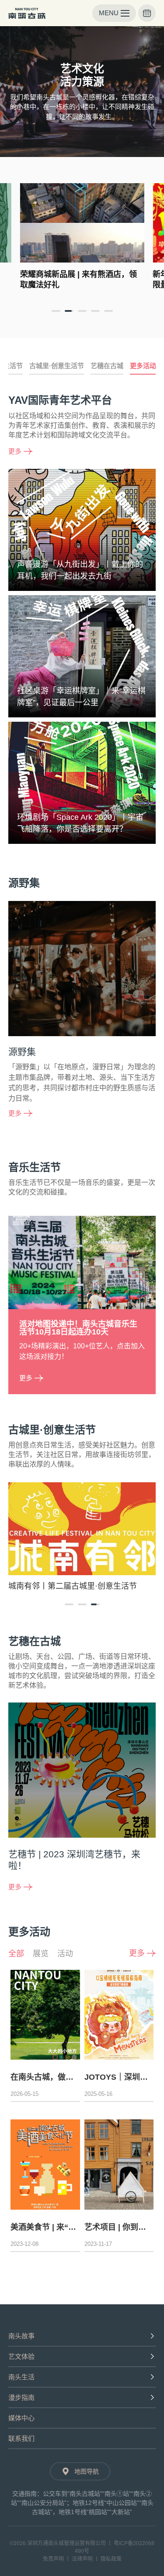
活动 (65, 1954)
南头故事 (21, 2336)
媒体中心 (21, 2418)
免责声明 (53, 2559)
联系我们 (21, 2438)
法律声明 (82, 2559)
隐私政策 (111, 2559)
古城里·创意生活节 (57, 366)
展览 (41, 1954)
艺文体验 (21, 2356)
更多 (15, 451)
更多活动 (143, 366)
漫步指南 (21, 2397)
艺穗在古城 (107, 366)
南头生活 (21, 2377)
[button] (56, 311)
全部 (16, 1954)
